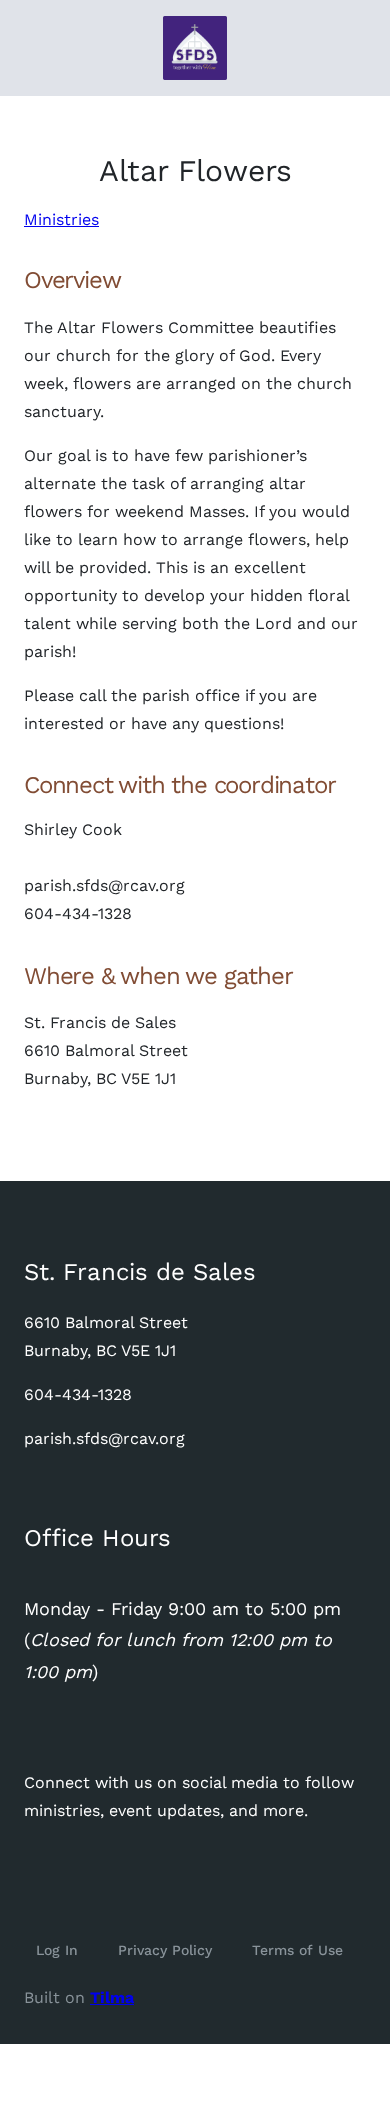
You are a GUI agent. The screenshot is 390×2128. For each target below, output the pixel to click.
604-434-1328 (78, 1394)
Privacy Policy (165, 1950)
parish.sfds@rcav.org (104, 1438)
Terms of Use (297, 1950)
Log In (57, 1950)
